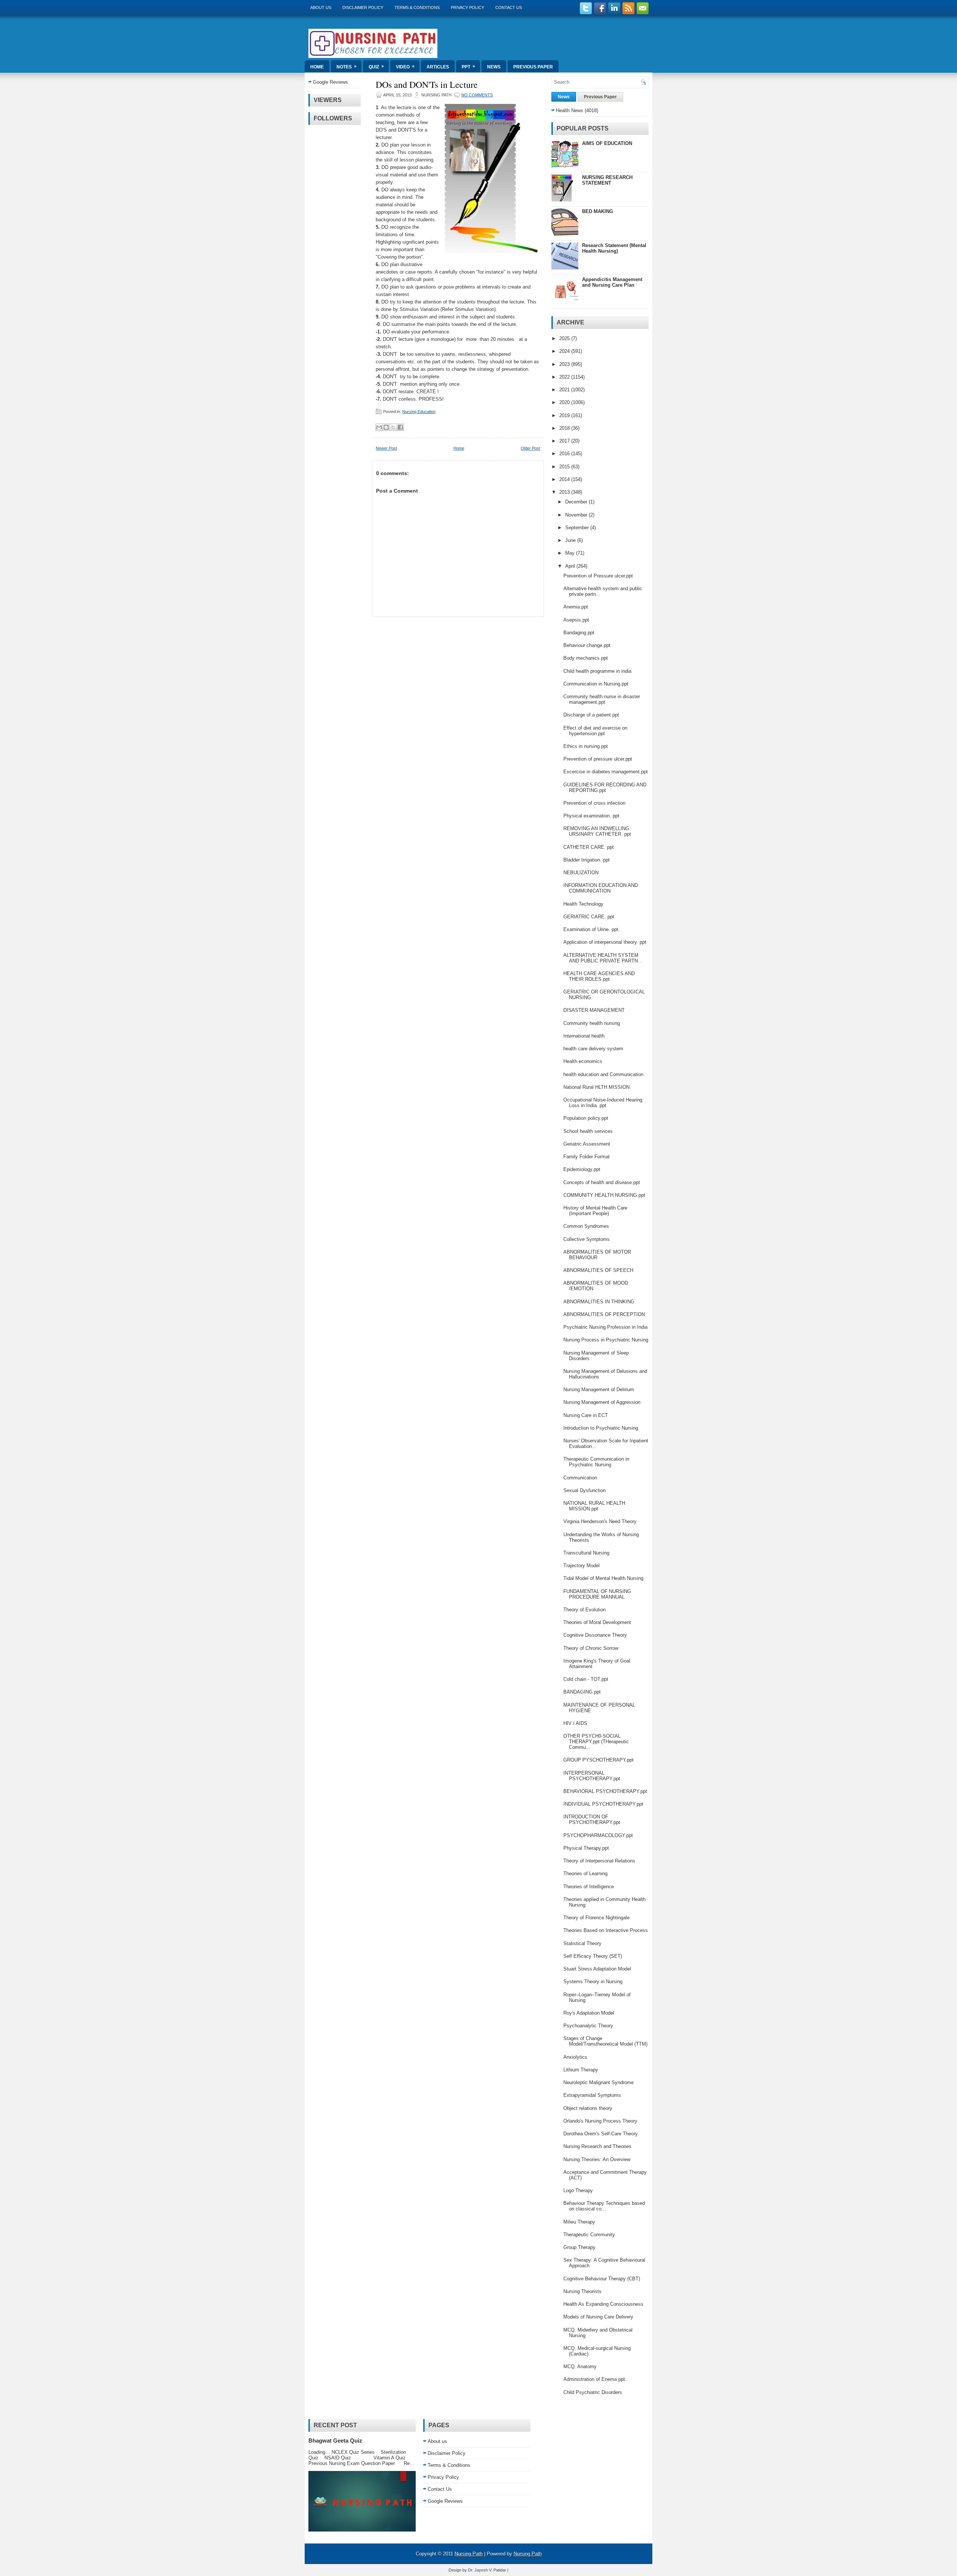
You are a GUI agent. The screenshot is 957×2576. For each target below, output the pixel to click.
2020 (565, 402)
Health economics (583, 1061)
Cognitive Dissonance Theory (595, 1635)
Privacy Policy (467, 7)
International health (584, 1036)
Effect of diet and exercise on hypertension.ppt (595, 731)
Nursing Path (469, 2554)
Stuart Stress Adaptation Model (597, 1969)
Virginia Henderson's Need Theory (600, 1521)
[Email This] (379, 427)
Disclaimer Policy (363, 7)
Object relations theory (588, 2108)
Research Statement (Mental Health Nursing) (614, 248)
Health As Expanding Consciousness (603, 2304)
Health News (570, 110)
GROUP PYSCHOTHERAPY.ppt (598, 1760)
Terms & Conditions (417, 7)
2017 (565, 441)
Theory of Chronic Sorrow (591, 1648)
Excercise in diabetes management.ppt (606, 772)
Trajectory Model (581, 1566)
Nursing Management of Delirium (599, 1389)
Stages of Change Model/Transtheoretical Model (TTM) (605, 2041)
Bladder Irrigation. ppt (587, 860)
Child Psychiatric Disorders (593, 2392)
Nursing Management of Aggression (602, 1402)
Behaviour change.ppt (587, 645)
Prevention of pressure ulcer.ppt (598, 759)
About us (321, 7)
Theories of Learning (585, 1874)
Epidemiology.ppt (582, 1169)
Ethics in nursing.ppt (586, 746)
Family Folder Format (587, 1157)
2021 (565, 390)
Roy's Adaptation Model (589, 2013)
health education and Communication (603, 1074)
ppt (468, 67)
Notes (347, 67)
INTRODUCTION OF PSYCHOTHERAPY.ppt (592, 1819)
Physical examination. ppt (591, 816)
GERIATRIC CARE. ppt (589, 917)
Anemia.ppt (576, 607)
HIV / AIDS (575, 1723)
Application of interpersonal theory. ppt (605, 942)
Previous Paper (533, 67)
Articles (438, 67)
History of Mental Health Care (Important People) (595, 1211)
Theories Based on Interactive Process (606, 1930)
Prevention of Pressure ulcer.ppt (598, 576)
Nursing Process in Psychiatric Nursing (606, 1340)
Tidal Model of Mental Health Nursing (603, 1578)
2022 (565, 377)
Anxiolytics (575, 2057)
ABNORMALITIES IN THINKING (599, 1302)
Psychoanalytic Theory (588, 2026)
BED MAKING (598, 211)
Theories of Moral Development (597, 1622)
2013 (565, 492)
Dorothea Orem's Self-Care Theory (601, 2134)
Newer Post (386, 448)
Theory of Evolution (584, 1610)
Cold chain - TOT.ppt (586, 1679)
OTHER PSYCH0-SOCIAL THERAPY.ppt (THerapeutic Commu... (596, 1742)
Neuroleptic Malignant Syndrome (598, 2082)
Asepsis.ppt (576, 620)
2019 (565, 415)
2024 (565, 351)
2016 (565, 454)
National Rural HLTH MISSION (596, 1087)
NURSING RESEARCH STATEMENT (607, 180)
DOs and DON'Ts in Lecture (427, 84)
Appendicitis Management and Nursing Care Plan (612, 282)
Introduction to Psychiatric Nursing (601, 1428)
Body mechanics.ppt (586, 658)
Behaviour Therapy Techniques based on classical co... (604, 2206)
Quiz (376, 67)
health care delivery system (593, 1049)
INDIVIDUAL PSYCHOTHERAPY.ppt (603, 1804)
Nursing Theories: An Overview (597, 2159)
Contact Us (509, 7)
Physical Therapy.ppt (586, 1848)
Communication (580, 1478)
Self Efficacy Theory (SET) (593, 1956)
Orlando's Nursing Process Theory (600, 2121)
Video (405, 67)
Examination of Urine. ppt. (592, 929)
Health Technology (583, 904)
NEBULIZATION (581, 873)
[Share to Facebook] (400, 427)
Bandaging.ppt (579, 633)
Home (317, 67)
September (578, 528)
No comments (477, 95)
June (571, 540)
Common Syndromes (586, 1226)
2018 (565, 428)
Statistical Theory (582, 1943)
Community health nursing (592, 1023)
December (577, 502)
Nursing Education (419, 412)
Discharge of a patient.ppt (591, 715)
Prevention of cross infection (594, 803)
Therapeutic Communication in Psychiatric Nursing (596, 1462)
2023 (565, 364)
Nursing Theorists (582, 2291)
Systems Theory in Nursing (593, 1982)
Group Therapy (579, 2247)
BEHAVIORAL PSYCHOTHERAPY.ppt (605, 1791)
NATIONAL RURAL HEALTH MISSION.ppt (594, 1506)
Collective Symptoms (587, 1239)
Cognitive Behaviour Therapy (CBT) (602, 2279)
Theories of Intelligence (589, 1887)
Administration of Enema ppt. (595, 2379)
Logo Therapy (578, 2190)
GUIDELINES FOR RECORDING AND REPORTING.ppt (605, 788)
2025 (565, 338)
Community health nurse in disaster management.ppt (602, 699)
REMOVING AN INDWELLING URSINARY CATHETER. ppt (597, 831)
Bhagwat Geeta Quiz (335, 2441)
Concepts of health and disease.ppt (602, 1182)
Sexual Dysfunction (584, 1490)
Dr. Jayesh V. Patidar (487, 2570)
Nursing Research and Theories (597, 2146)
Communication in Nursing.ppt (596, 684)
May (571, 553)
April (571, 566)
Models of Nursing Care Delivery (598, 2317)
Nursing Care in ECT (586, 1415)
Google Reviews (330, 82)
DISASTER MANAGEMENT (594, 1010)
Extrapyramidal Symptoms (592, 2095)
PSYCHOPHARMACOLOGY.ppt (598, 1835)
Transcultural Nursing (586, 1553)
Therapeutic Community (589, 2235)
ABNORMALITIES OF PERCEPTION (604, 1314)
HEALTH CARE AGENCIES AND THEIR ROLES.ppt (599, 976)
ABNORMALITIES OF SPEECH (598, 1270)
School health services (588, 1131)
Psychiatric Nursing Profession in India (605, 1327)
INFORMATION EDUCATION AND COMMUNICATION (601, 888)
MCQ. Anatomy (580, 2367)
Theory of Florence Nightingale (596, 1918)
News (494, 67)
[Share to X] (393, 427)
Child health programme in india (597, 671)
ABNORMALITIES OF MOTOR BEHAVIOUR (597, 1255)
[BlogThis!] (386, 427)
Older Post (530, 448)
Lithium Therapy (581, 2070)
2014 (565, 479)
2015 (565, 467)
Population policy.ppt (586, 1118)
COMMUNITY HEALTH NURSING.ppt (604, 1195)
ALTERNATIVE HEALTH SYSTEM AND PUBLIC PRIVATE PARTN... (603, 958)
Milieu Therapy (579, 2222)
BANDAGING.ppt (582, 1692)
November (577, 515)
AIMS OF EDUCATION (607, 143)
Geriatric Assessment (587, 1144)
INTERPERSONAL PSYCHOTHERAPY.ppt (592, 1776)
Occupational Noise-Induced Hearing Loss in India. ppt (603, 1103)
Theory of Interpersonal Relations (599, 1861)
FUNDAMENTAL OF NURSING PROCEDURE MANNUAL (597, 1594)
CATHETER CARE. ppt (589, 847)
